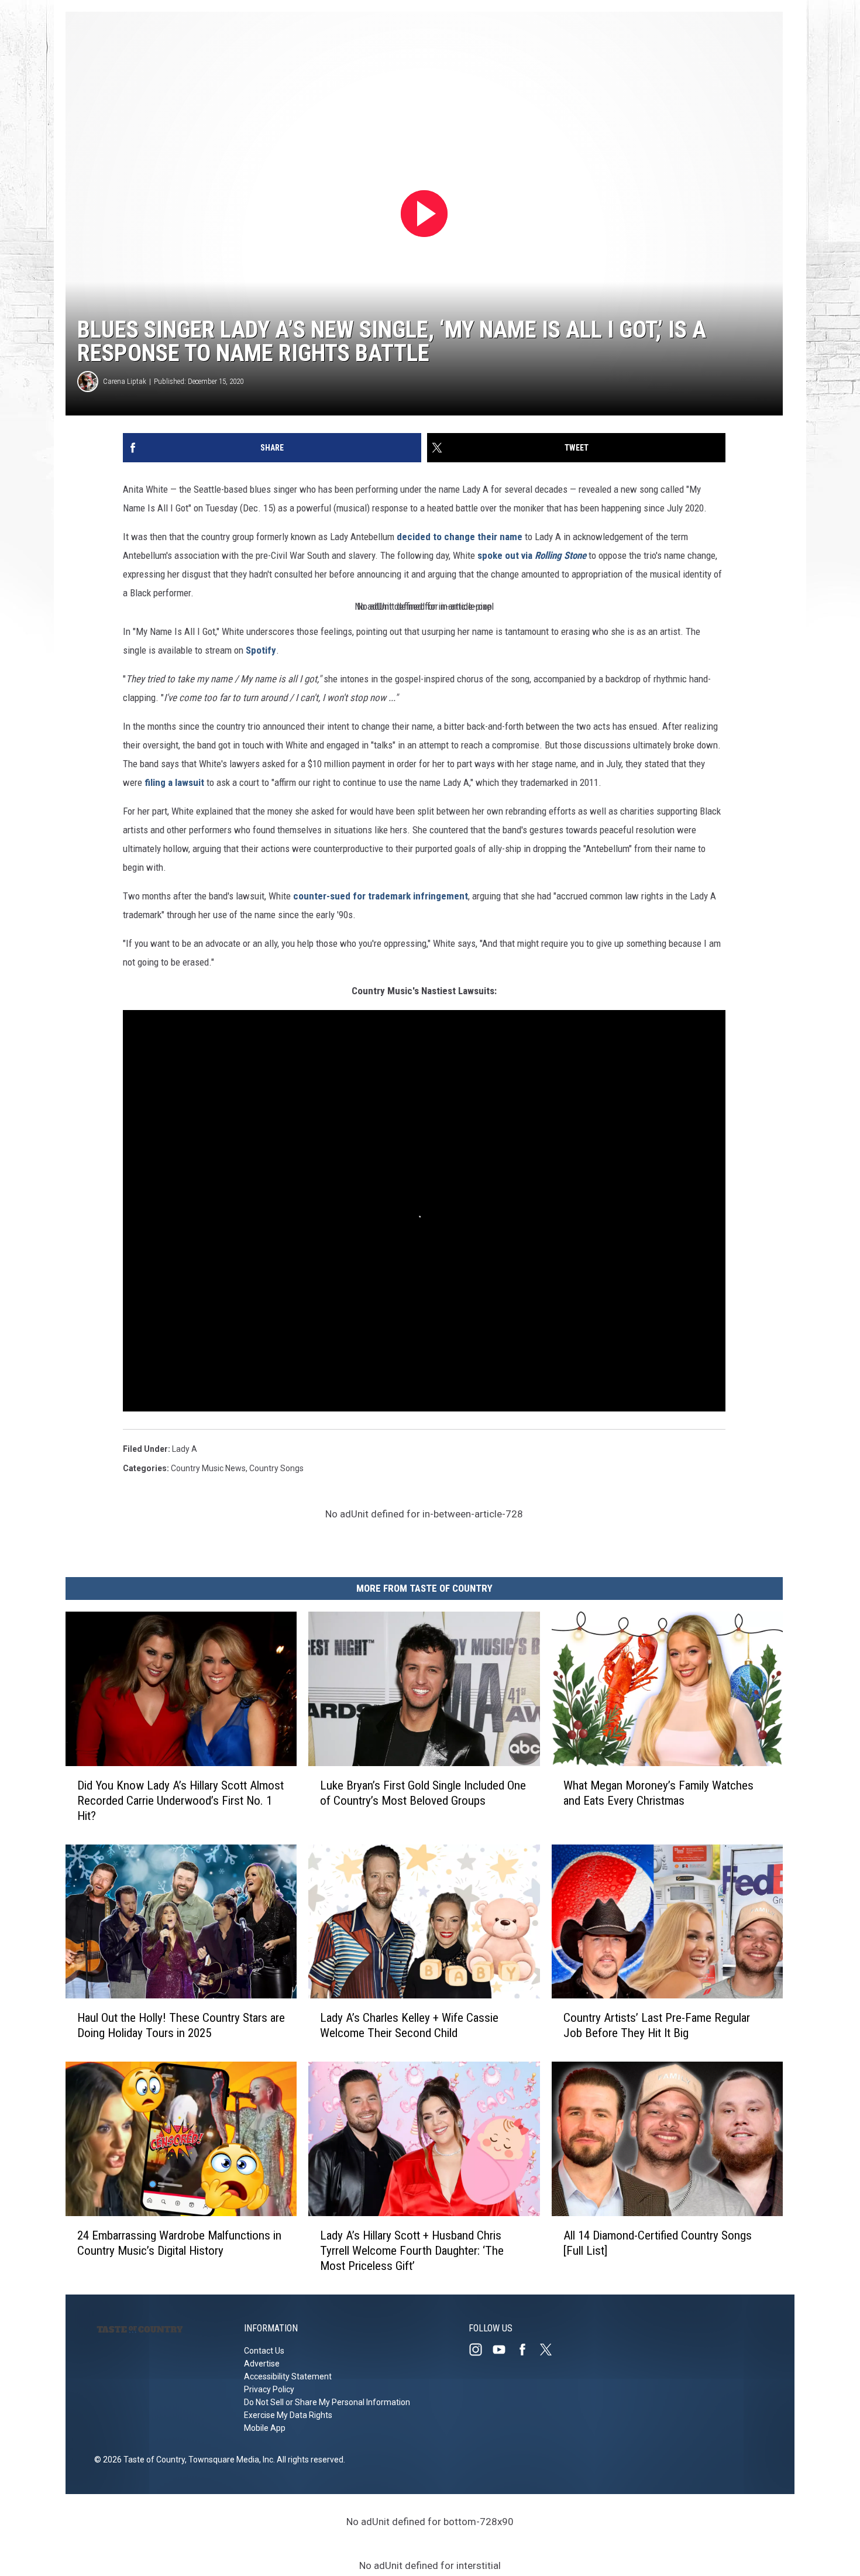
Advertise (262, 2364)
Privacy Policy (269, 2389)
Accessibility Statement (288, 2376)
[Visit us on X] (551, 2350)
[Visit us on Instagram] (480, 2350)
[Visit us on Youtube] (504, 2350)
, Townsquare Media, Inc (229, 2460)
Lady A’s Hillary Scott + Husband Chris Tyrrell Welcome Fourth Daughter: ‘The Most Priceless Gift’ (412, 2251)
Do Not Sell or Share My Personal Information (327, 2402)
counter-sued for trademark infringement (381, 896)
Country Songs (276, 1468)
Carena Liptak (125, 381)
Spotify (261, 650)
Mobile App (265, 2428)
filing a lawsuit (174, 782)
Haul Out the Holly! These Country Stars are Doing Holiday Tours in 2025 (181, 2025)
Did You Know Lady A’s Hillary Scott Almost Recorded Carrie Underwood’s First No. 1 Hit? (180, 1801)
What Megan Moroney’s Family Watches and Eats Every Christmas (658, 1793)
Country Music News (208, 1468)
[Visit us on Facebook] (527, 2350)
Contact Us (264, 2351)
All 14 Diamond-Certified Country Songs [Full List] (658, 2243)
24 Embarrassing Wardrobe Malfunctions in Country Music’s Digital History (179, 2243)
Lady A (185, 1449)
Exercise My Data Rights (288, 2415)
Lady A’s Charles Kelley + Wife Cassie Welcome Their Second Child (409, 2025)
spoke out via (532, 555)
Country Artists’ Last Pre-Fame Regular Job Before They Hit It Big (657, 2025)
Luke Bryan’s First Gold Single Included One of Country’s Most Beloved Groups (423, 1793)
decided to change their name (460, 537)
